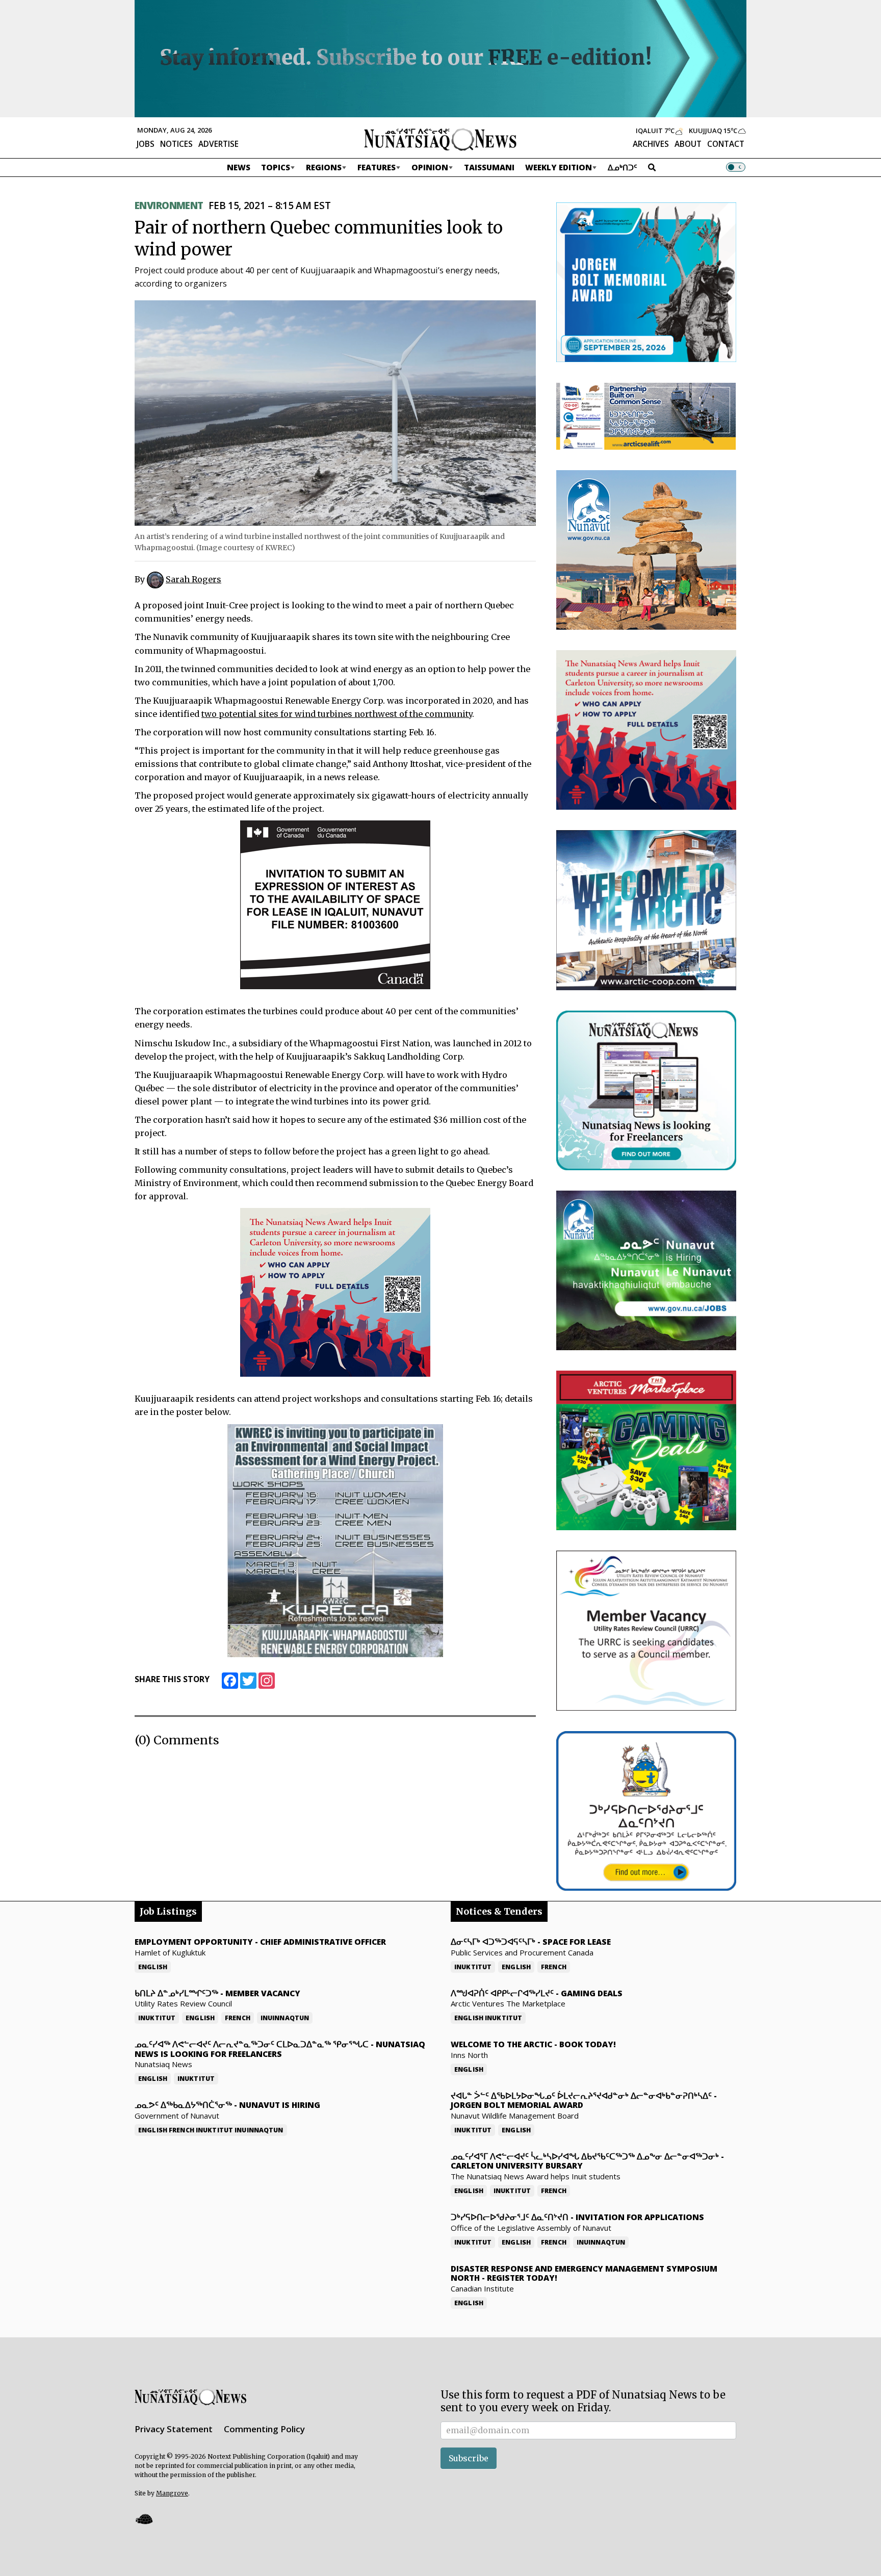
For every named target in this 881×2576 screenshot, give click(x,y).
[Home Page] (440, 139)
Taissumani (489, 167)
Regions (324, 167)
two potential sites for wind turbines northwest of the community (337, 714)
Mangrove (172, 2493)
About (688, 144)
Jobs (146, 144)
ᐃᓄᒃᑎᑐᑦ (623, 167)
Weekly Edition (559, 167)
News (239, 167)
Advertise (218, 144)
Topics (276, 167)
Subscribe (469, 2458)
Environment (169, 205)
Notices (176, 144)
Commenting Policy (264, 2429)
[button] (144, 2519)
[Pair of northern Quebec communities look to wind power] (335, 412)
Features (377, 167)
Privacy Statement (174, 2429)
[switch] (736, 167)
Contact (726, 144)
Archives (651, 144)
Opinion (430, 167)
